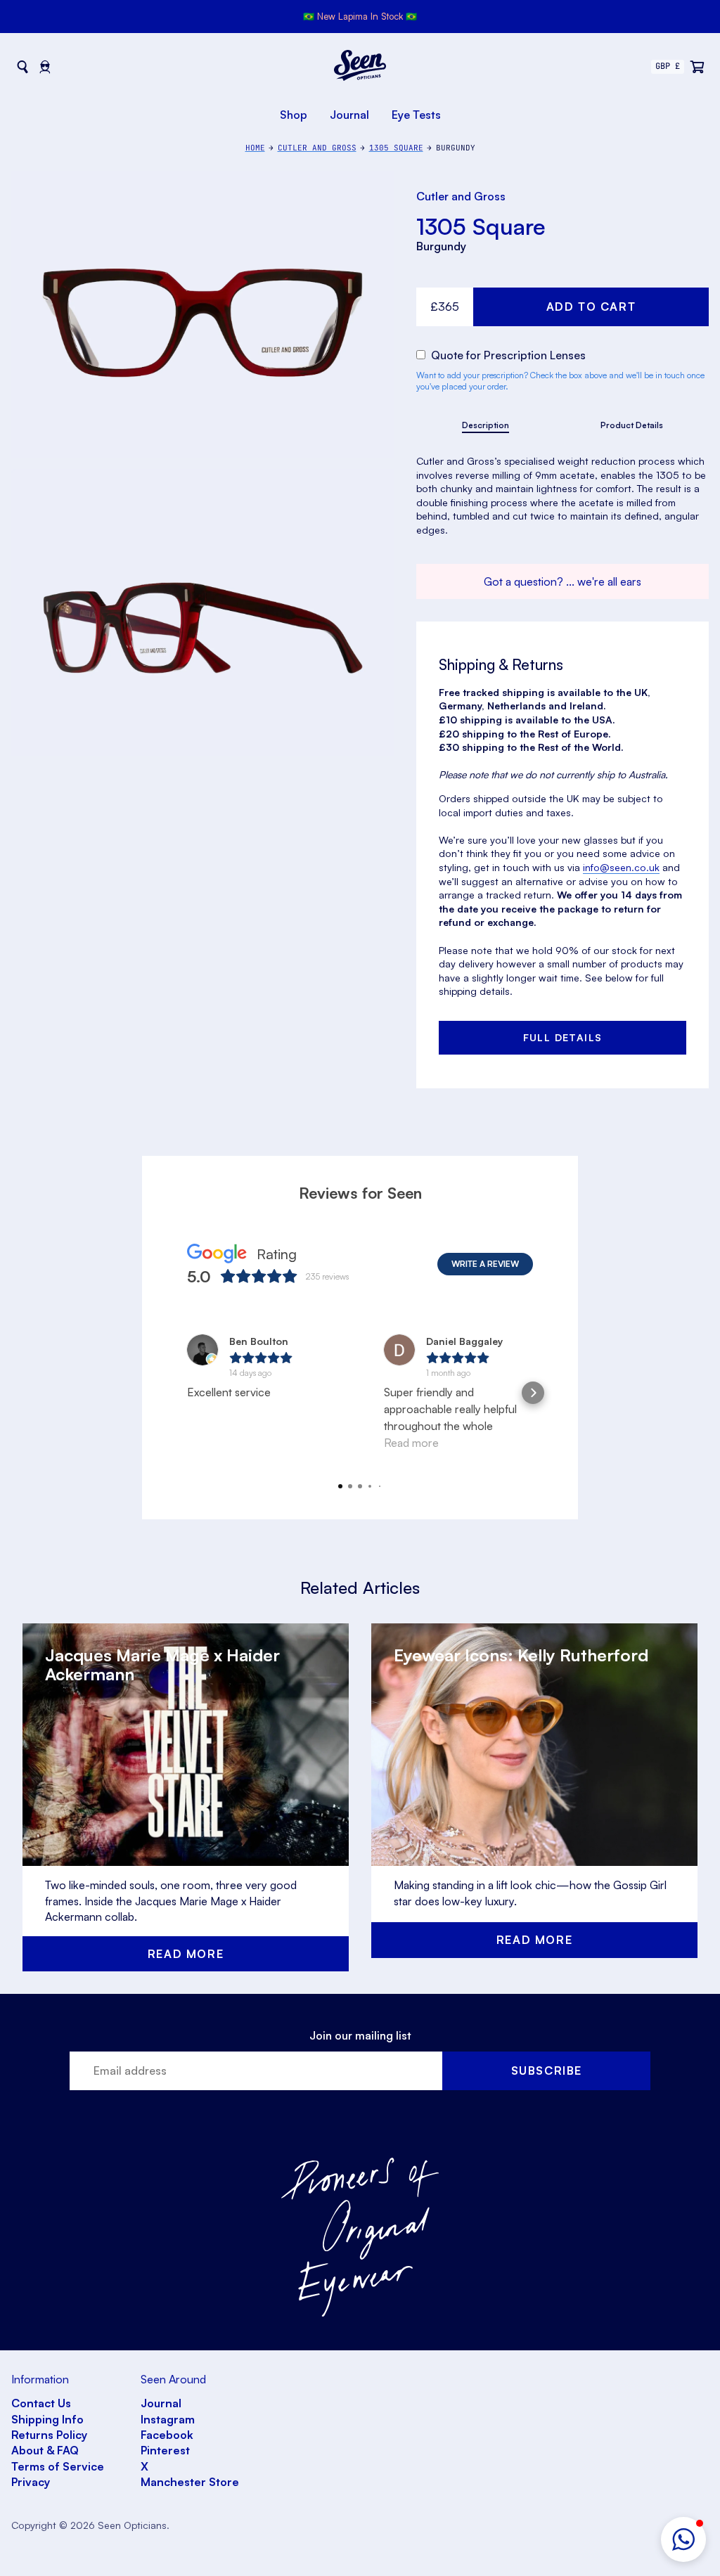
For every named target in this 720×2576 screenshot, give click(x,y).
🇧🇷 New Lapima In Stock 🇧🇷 (360, 16)
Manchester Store (190, 2482)
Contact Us (41, 2403)
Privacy (31, 2482)
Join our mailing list (360, 2035)
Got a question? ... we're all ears (562, 581)
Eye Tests (416, 115)
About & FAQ (45, 2450)
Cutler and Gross (461, 196)
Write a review (485, 1264)
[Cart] (697, 67)
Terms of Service (58, 2466)
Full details (563, 1037)
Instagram (168, 2419)
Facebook (167, 2435)
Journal (349, 115)
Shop (294, 115)
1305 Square (481, 226)
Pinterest (165, 2450)
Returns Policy (49, 2435)
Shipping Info (47, 2419)
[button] (683, 2539)
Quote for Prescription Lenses (507, 355)
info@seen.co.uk (621, 867)
